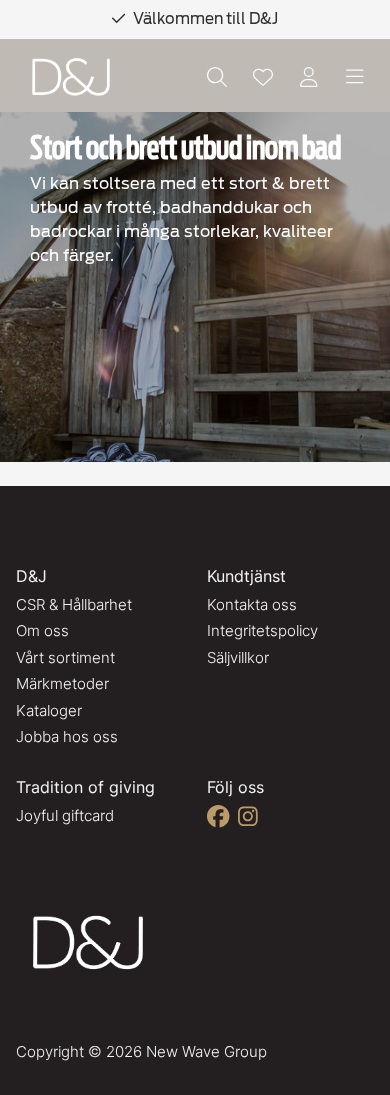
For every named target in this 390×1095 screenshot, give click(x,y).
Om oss (42, 630)
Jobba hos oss (67, 736)
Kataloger (49, 710)
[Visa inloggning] (309, 77)
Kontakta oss (252, 604)
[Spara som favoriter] (263, 77)
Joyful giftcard (65, 815)
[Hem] (71, 77)
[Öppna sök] (217, 77)
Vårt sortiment (65, 657)
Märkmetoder (62, 683)
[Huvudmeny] (355, 77)
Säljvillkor (238, 657)
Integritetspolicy (262, 630)
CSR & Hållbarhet (74, 604)
